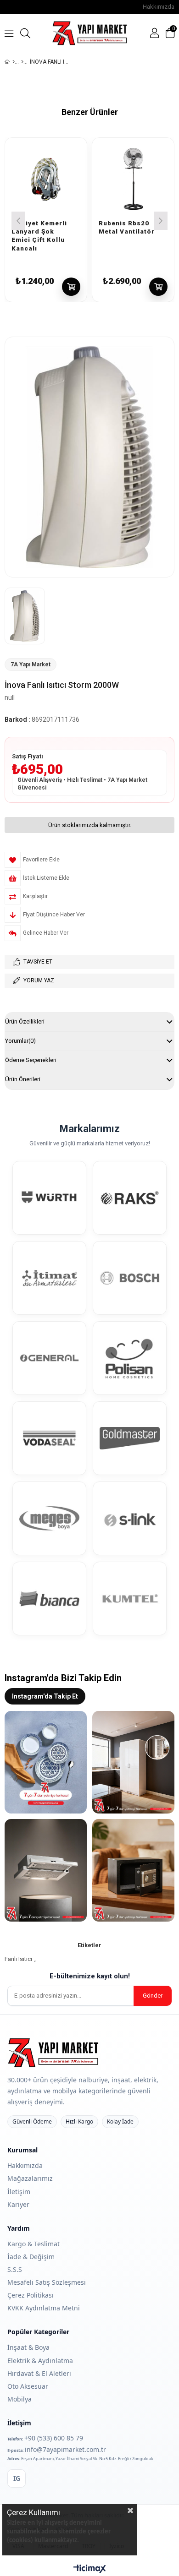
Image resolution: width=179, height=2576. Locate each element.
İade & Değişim (31, 2257)
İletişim (19, 2192)
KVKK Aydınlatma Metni (44, 2308)
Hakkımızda (159, 7)
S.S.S (15, 2269)
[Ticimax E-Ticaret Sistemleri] (90, 2569)
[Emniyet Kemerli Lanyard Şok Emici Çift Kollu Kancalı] (46, 179)
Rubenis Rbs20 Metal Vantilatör (127, 223)
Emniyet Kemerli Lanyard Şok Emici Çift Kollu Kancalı (39, 223)
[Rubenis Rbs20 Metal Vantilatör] (133, 179)
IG (17, 2478)
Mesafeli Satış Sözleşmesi (47, 2282)
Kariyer (18, 2204)
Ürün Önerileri (23, 1079)
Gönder (153, 1996)
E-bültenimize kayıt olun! (90, 1976)
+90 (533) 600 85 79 (54, 2438)
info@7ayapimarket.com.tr (65, 2449)
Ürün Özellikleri (25, 1021)
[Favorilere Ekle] (72, 213)
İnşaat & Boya (28, 2347)
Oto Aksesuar (28, 2386)
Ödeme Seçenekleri (31, 1060)
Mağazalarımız (30, 2178)
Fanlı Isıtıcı (18, 1959)
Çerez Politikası (31, 2295)
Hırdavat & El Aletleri (39, 2373)
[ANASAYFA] (14, 62)
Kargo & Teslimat (34, 2244)
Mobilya (20, 2399)
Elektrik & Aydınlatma (40, 2361)
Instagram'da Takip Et (45, 1696)
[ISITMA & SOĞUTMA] (22, 62)
